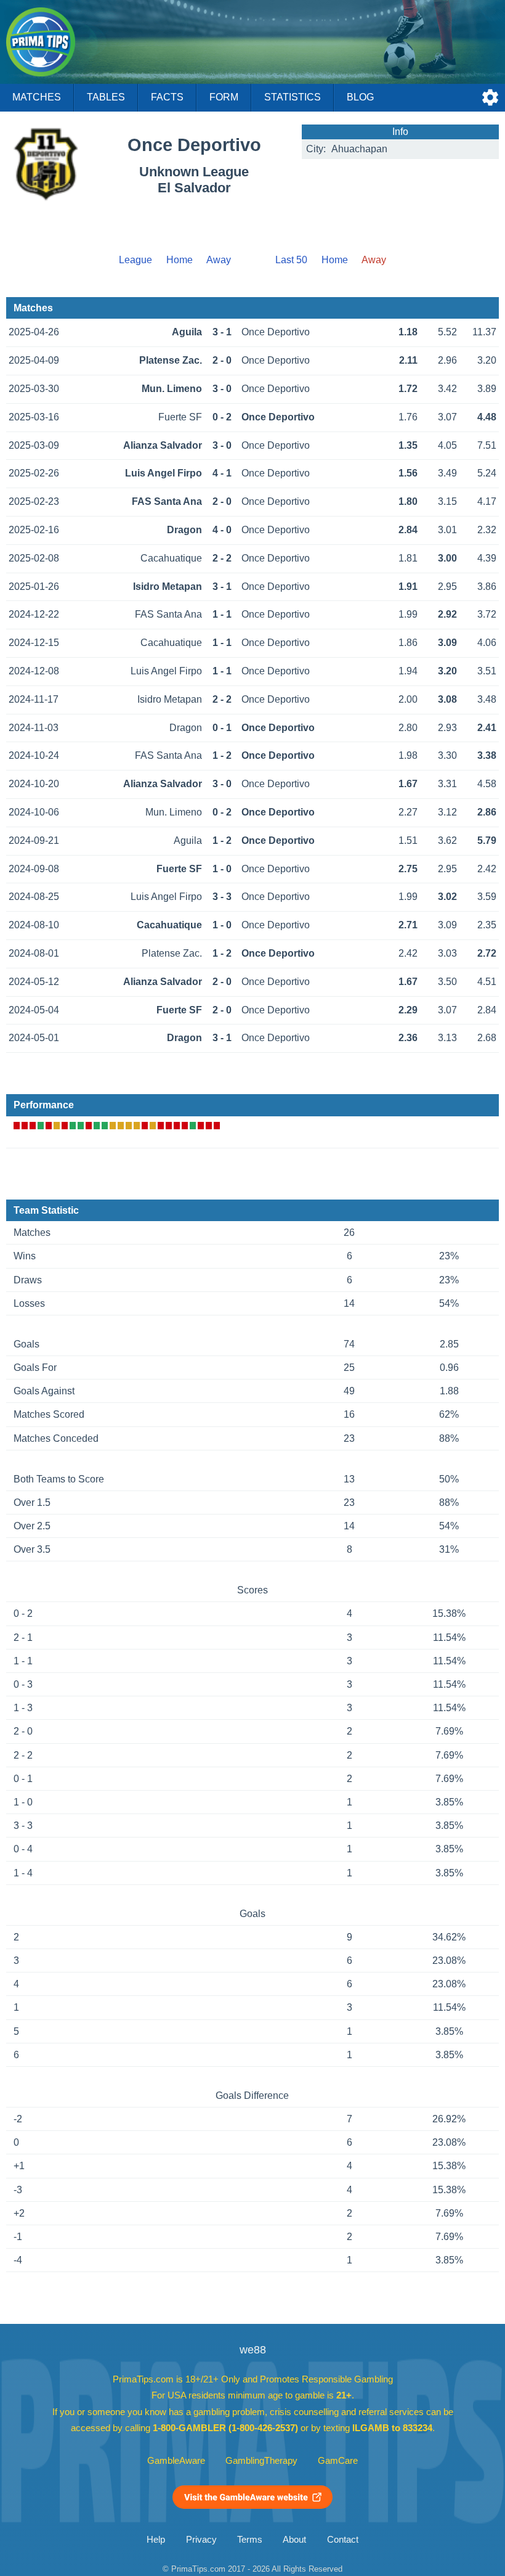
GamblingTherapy (261, 2461)
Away (219, 260)
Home (180, 260)
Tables (106, 97)
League (135, 260)
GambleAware (176, 2461)
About (294, 2540)
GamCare (338, 2461)
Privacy (201, 2540)
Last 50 (291, 260)
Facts (167, 97)
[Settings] (490, 97)
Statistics (293, 97)
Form (224, 97)
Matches (37, 97)
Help (156, 2540)
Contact (343, 2540)
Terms (250, 2540)
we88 (253, 2350)
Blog (360, 97)
